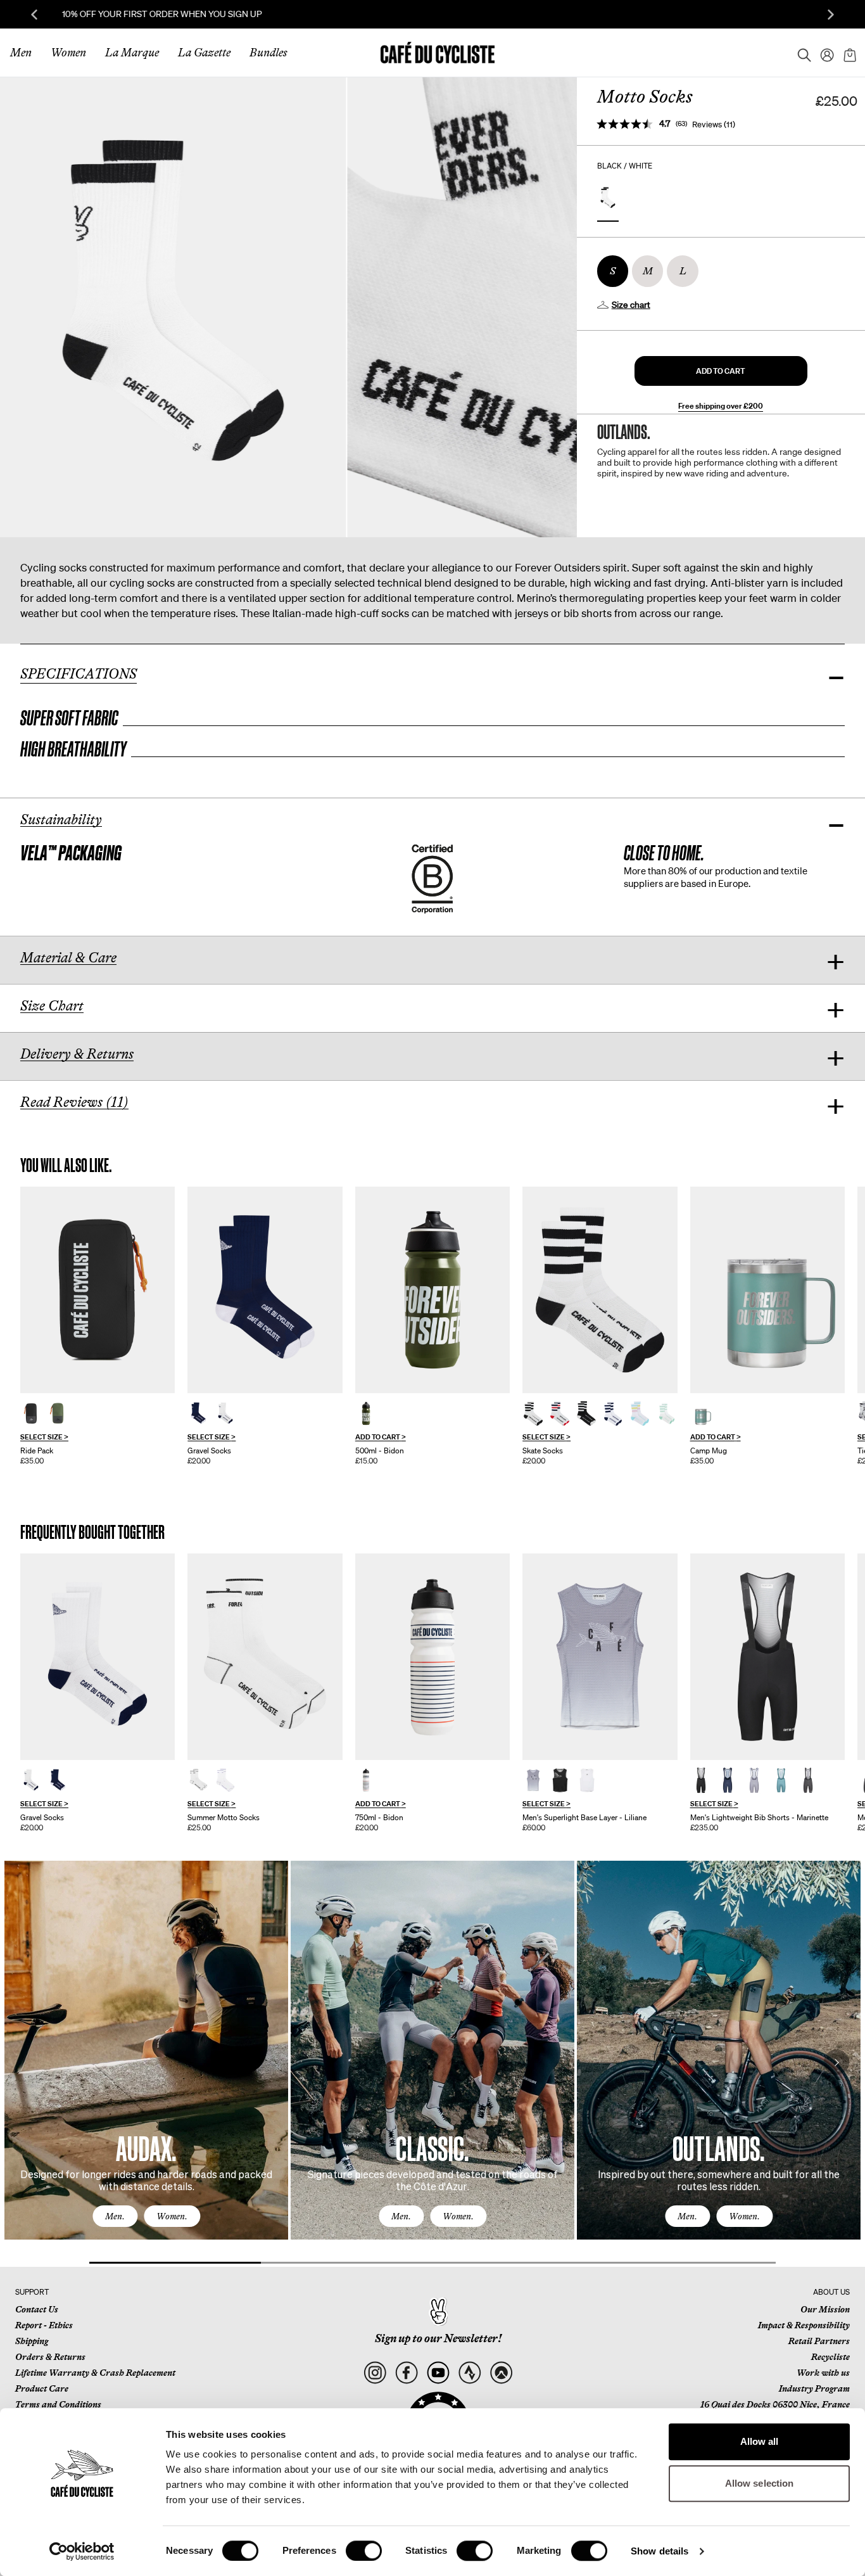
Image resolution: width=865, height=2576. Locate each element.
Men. (115, 2216)
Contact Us (37, 2309)
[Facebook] (406, 2373)
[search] (800, 53)
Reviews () (714, 124)
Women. (172, 2216)
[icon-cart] (849, 53)
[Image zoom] (173, 307)
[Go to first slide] (831, 15)
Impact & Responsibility (804, 2325)
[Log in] (823, 53)
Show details (660, 2551)
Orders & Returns (50, 2357)
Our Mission (825, 2309)
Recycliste (830, 2357)
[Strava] (470, 2373)
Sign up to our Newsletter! (438, 2338)
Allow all (760, 2441)
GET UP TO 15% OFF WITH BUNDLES (433, 14)
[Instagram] (375, 2373)
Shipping (32, 2341)
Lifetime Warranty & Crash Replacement (95, 2373)
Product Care (42, 2388)
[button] (721, 371)
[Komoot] (501, 2373)
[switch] (364, 2551)
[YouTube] (438, 2373)
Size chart (631, 305)
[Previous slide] (34, 15)
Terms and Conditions (58, 2404)
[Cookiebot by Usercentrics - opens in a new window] (82, 2551)
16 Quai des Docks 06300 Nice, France (775, 2404)
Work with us (823, 2373)
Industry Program (814, 2388)
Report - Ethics (44, 2325)
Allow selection (760, 2483)
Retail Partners (819, 2341)
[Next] (837, 2062)
